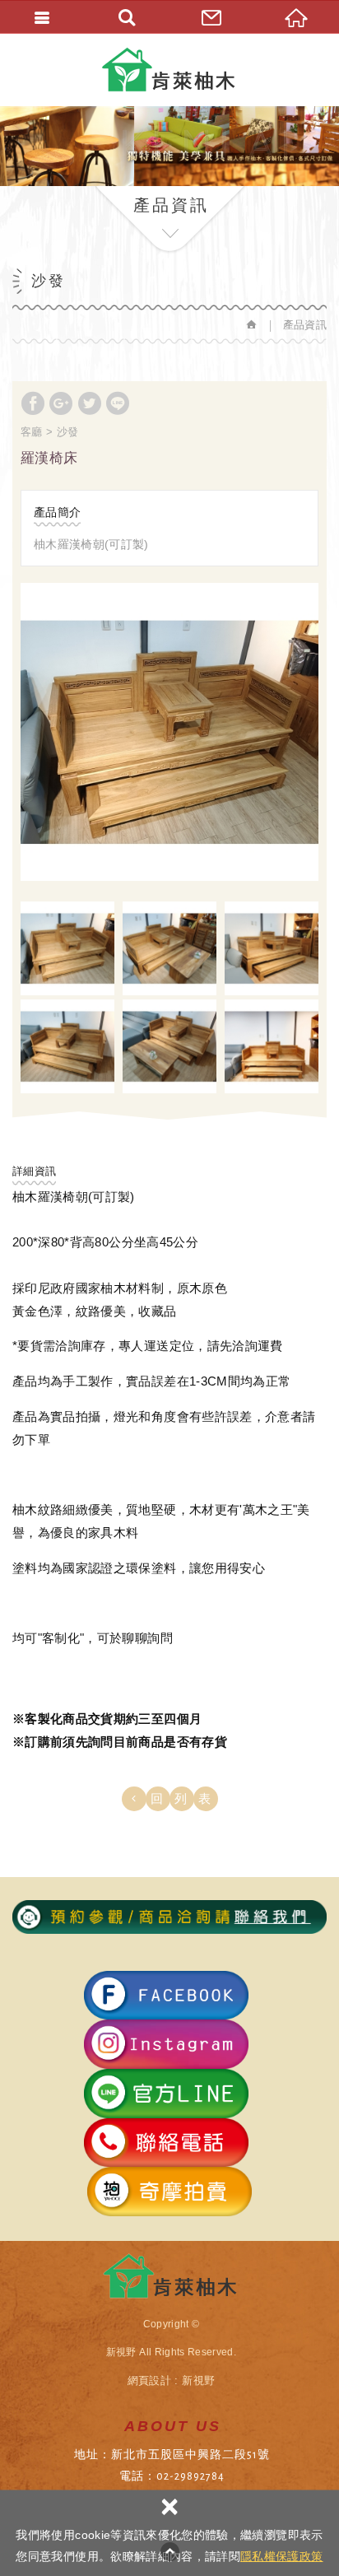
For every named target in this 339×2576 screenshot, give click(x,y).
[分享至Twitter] (90, 403)
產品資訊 (305, 325)
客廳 (32, 432)
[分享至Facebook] (33, 403)
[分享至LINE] (118, 403)
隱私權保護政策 (281, 2556)
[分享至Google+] (61, 403)
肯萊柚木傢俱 (170, 70)
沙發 (68, 432)
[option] (169, 732)
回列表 (186, 1798)
